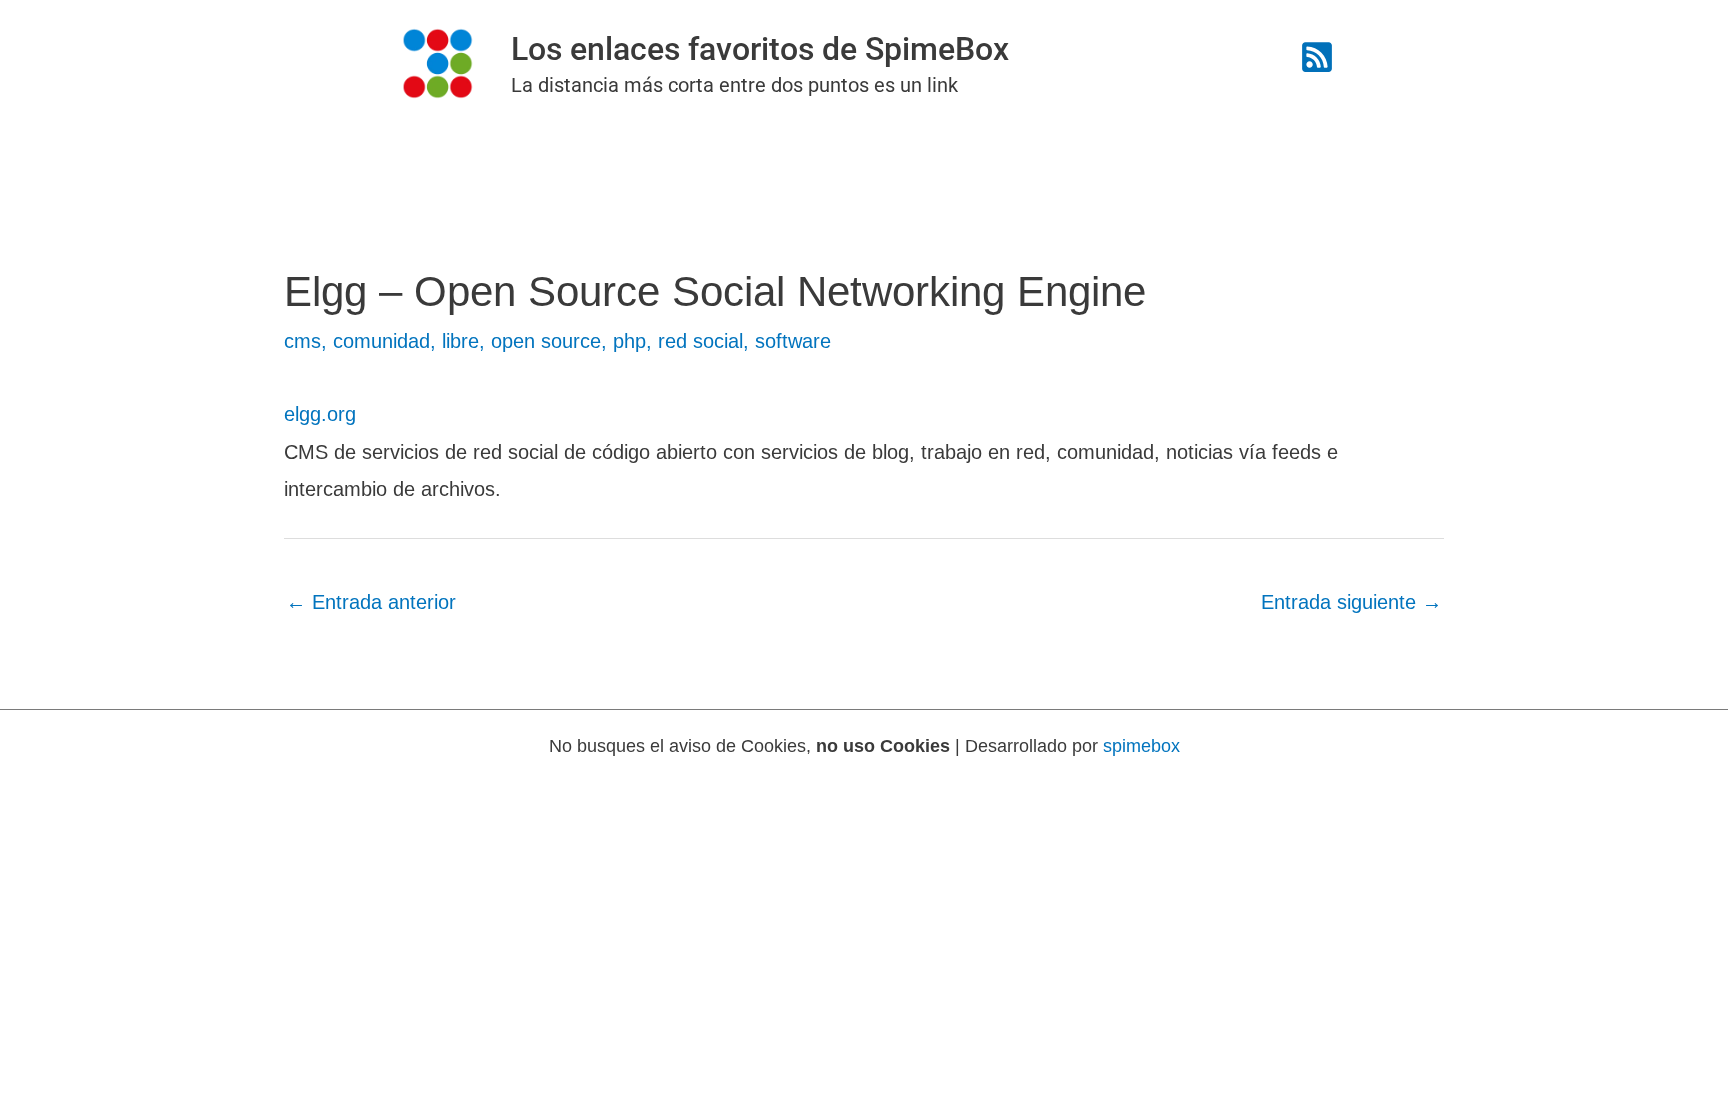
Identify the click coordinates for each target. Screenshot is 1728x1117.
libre (460, 341)
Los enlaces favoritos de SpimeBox (760, 49)
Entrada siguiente (1351, 602)
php (629, 341)
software (793, 341)
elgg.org (320, 414)
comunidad (381, 341)
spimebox (1141, 746)
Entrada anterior (371, 602)
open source (546, 341)
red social (700, 341)
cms (302, 341)
